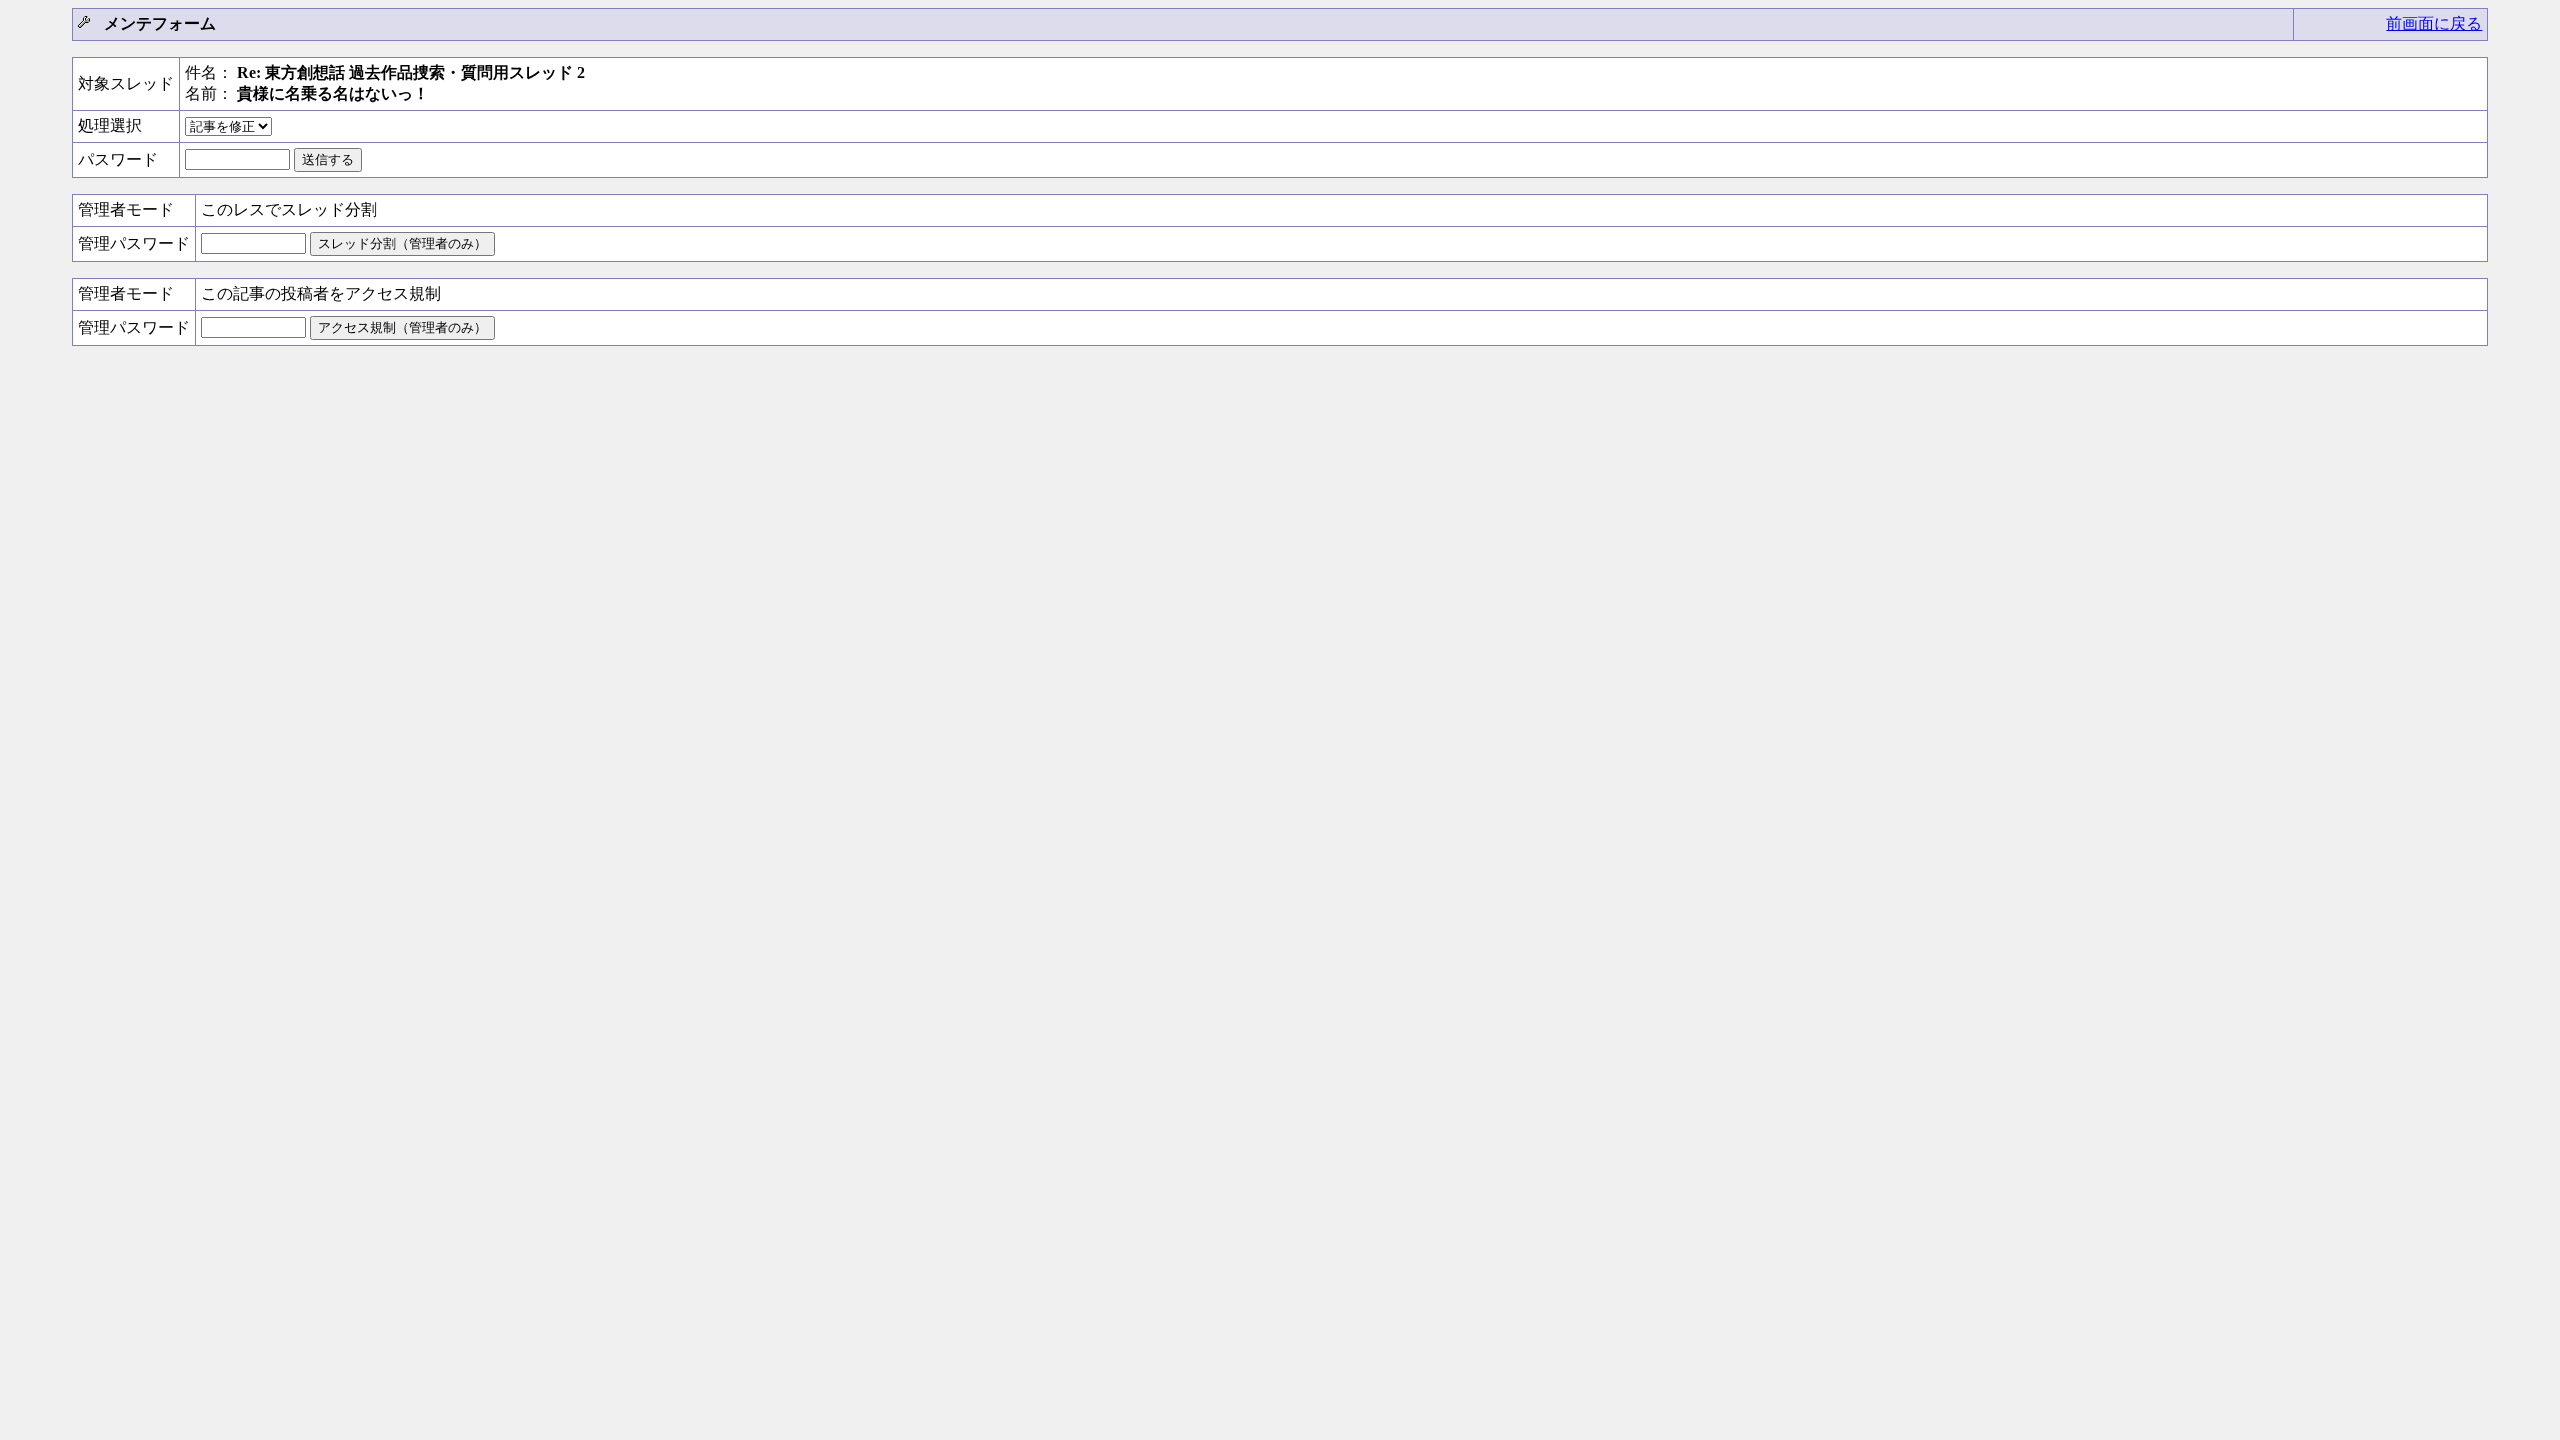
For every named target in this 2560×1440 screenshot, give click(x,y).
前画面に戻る (2434, 23)
